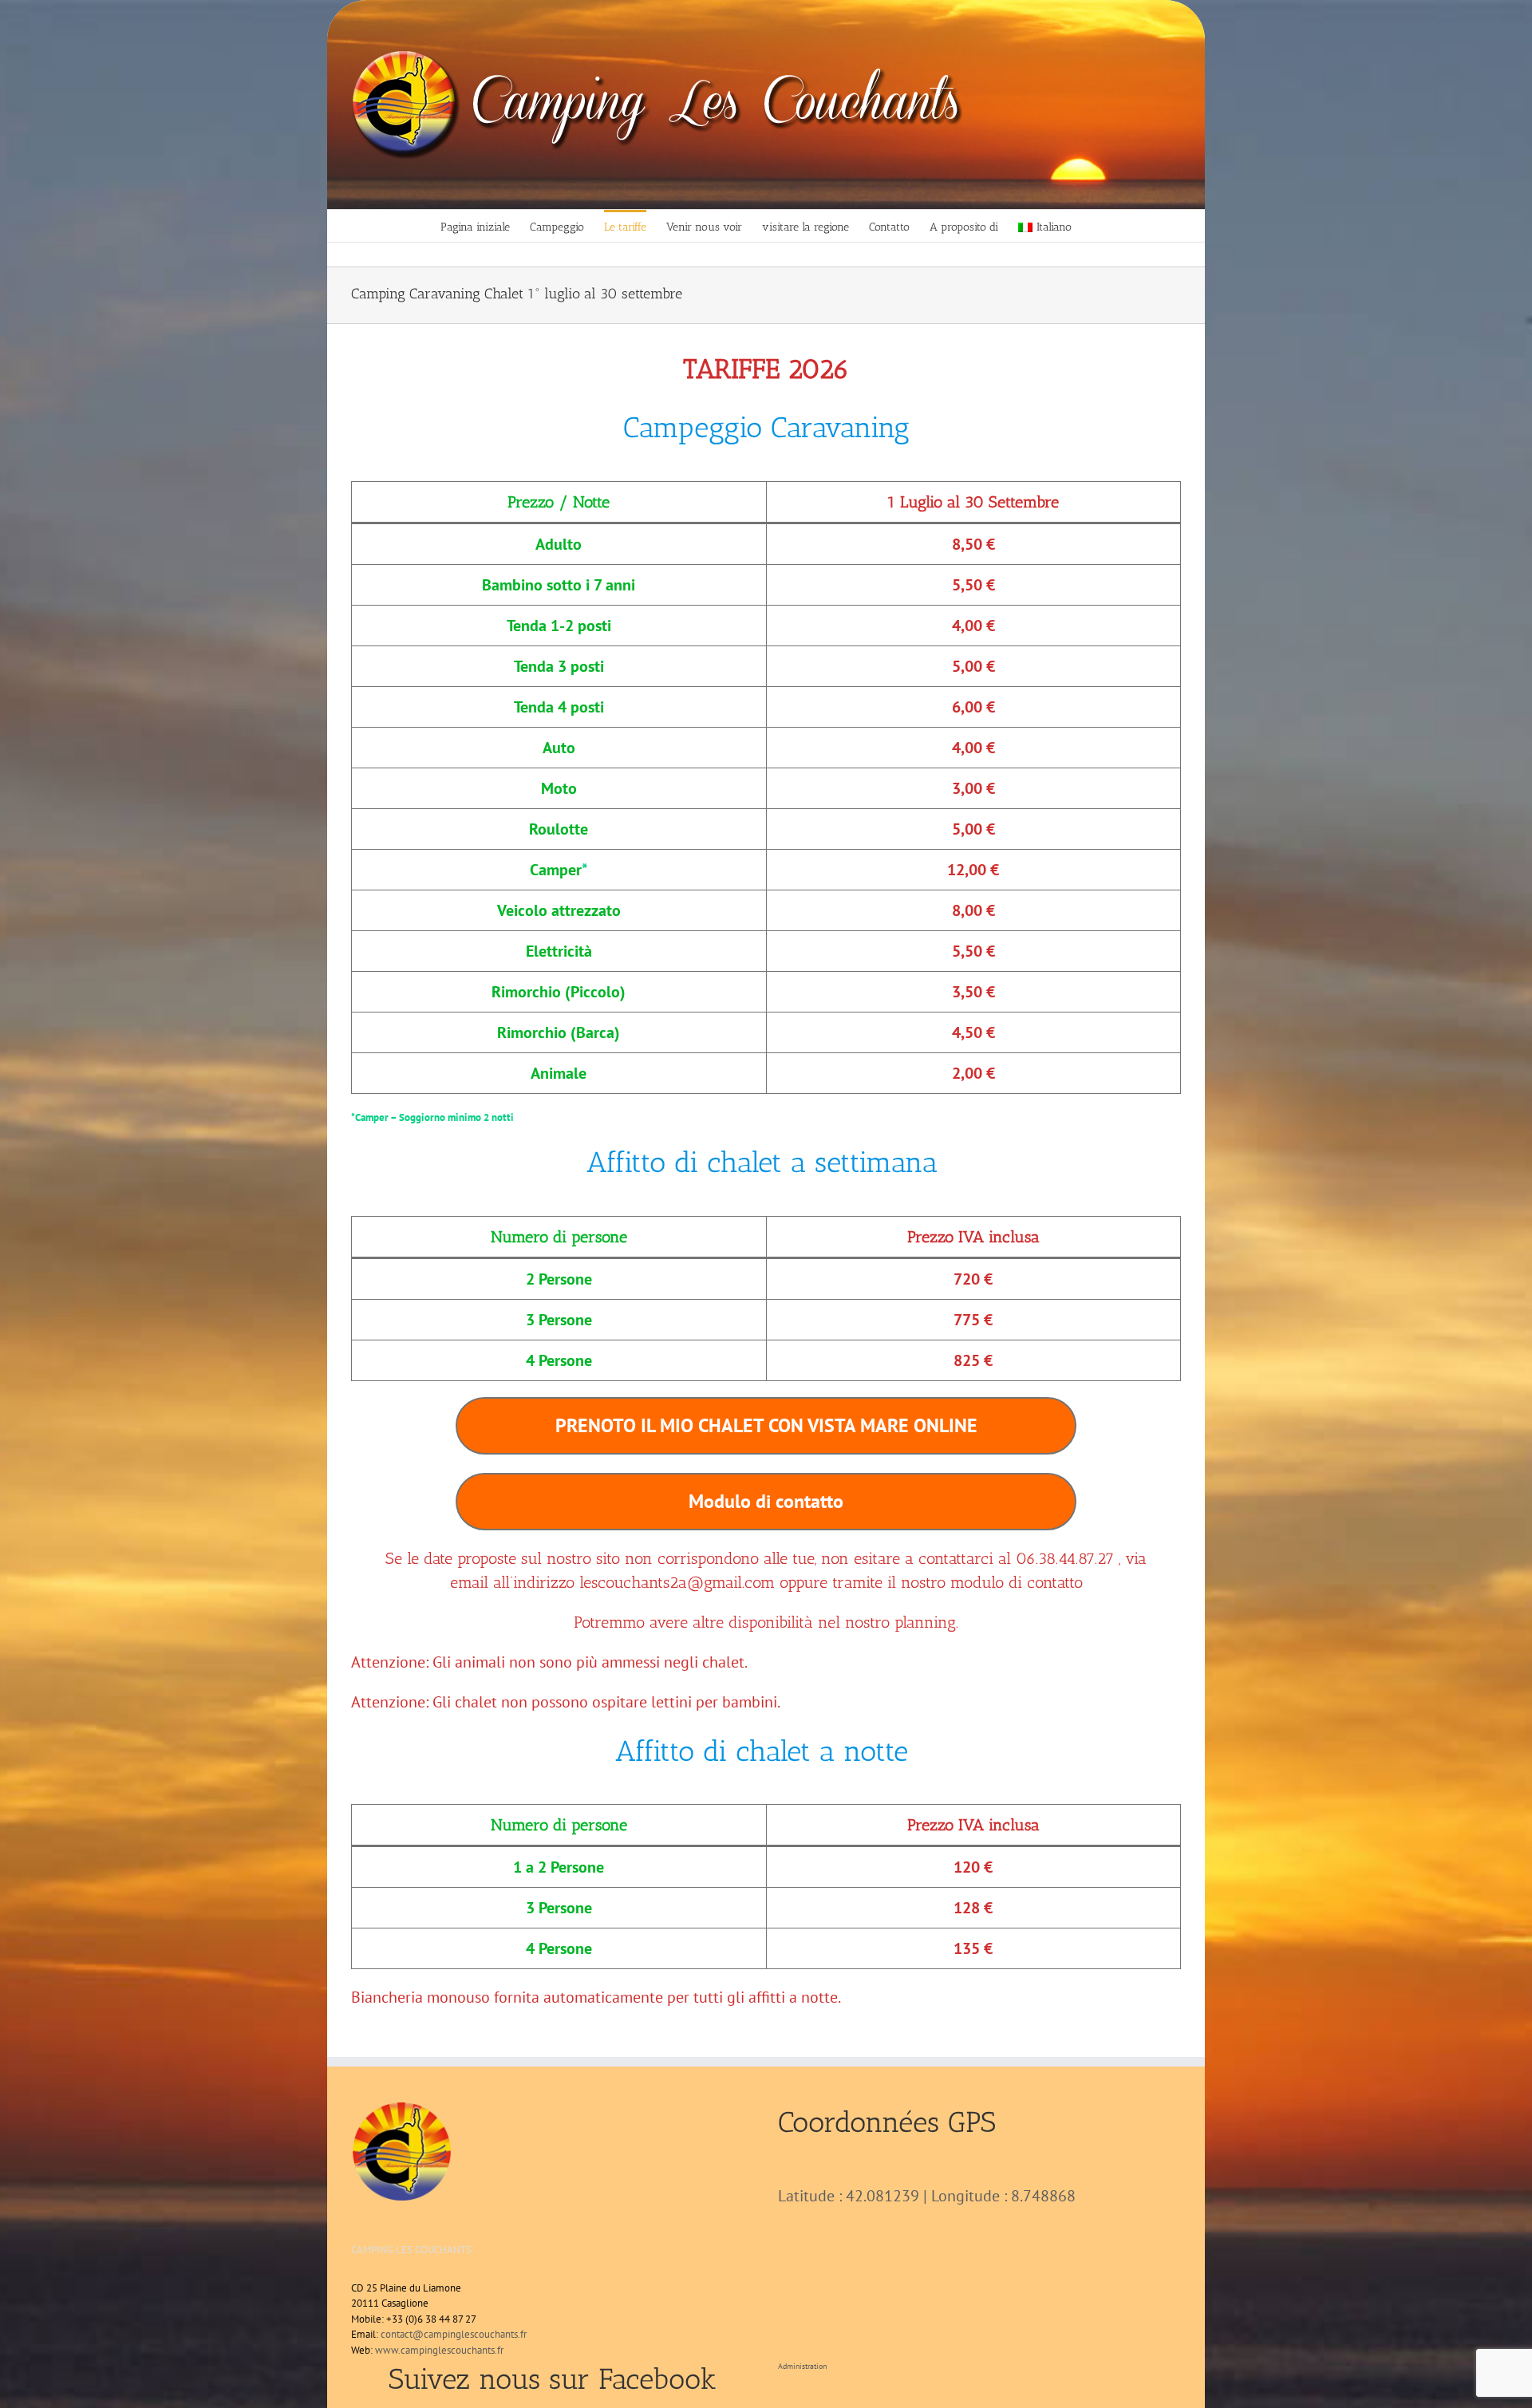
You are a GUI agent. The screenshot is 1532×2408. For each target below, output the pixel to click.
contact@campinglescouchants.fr (454, 2334)
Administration (802, 2366)
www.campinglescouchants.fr (439, 2350)
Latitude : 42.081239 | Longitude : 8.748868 (927, 2196)
